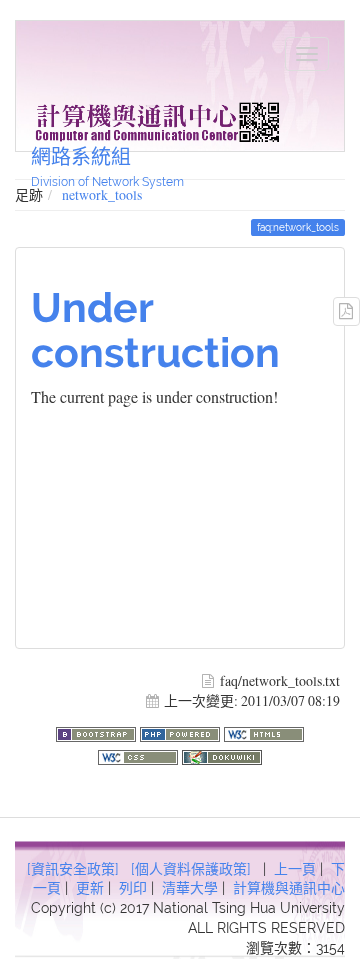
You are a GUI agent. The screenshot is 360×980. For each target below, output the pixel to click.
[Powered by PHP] (182, 732)
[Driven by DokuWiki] (222, 754)
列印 (133, 888)
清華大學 (190, 888)
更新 (90, 888)
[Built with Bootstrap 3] (98, 732)
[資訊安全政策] (73, 869)
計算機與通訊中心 (289, 888)
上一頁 (295, 869)
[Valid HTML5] (264, 732)
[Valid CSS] (140, 754)
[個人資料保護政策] (191, 869)
